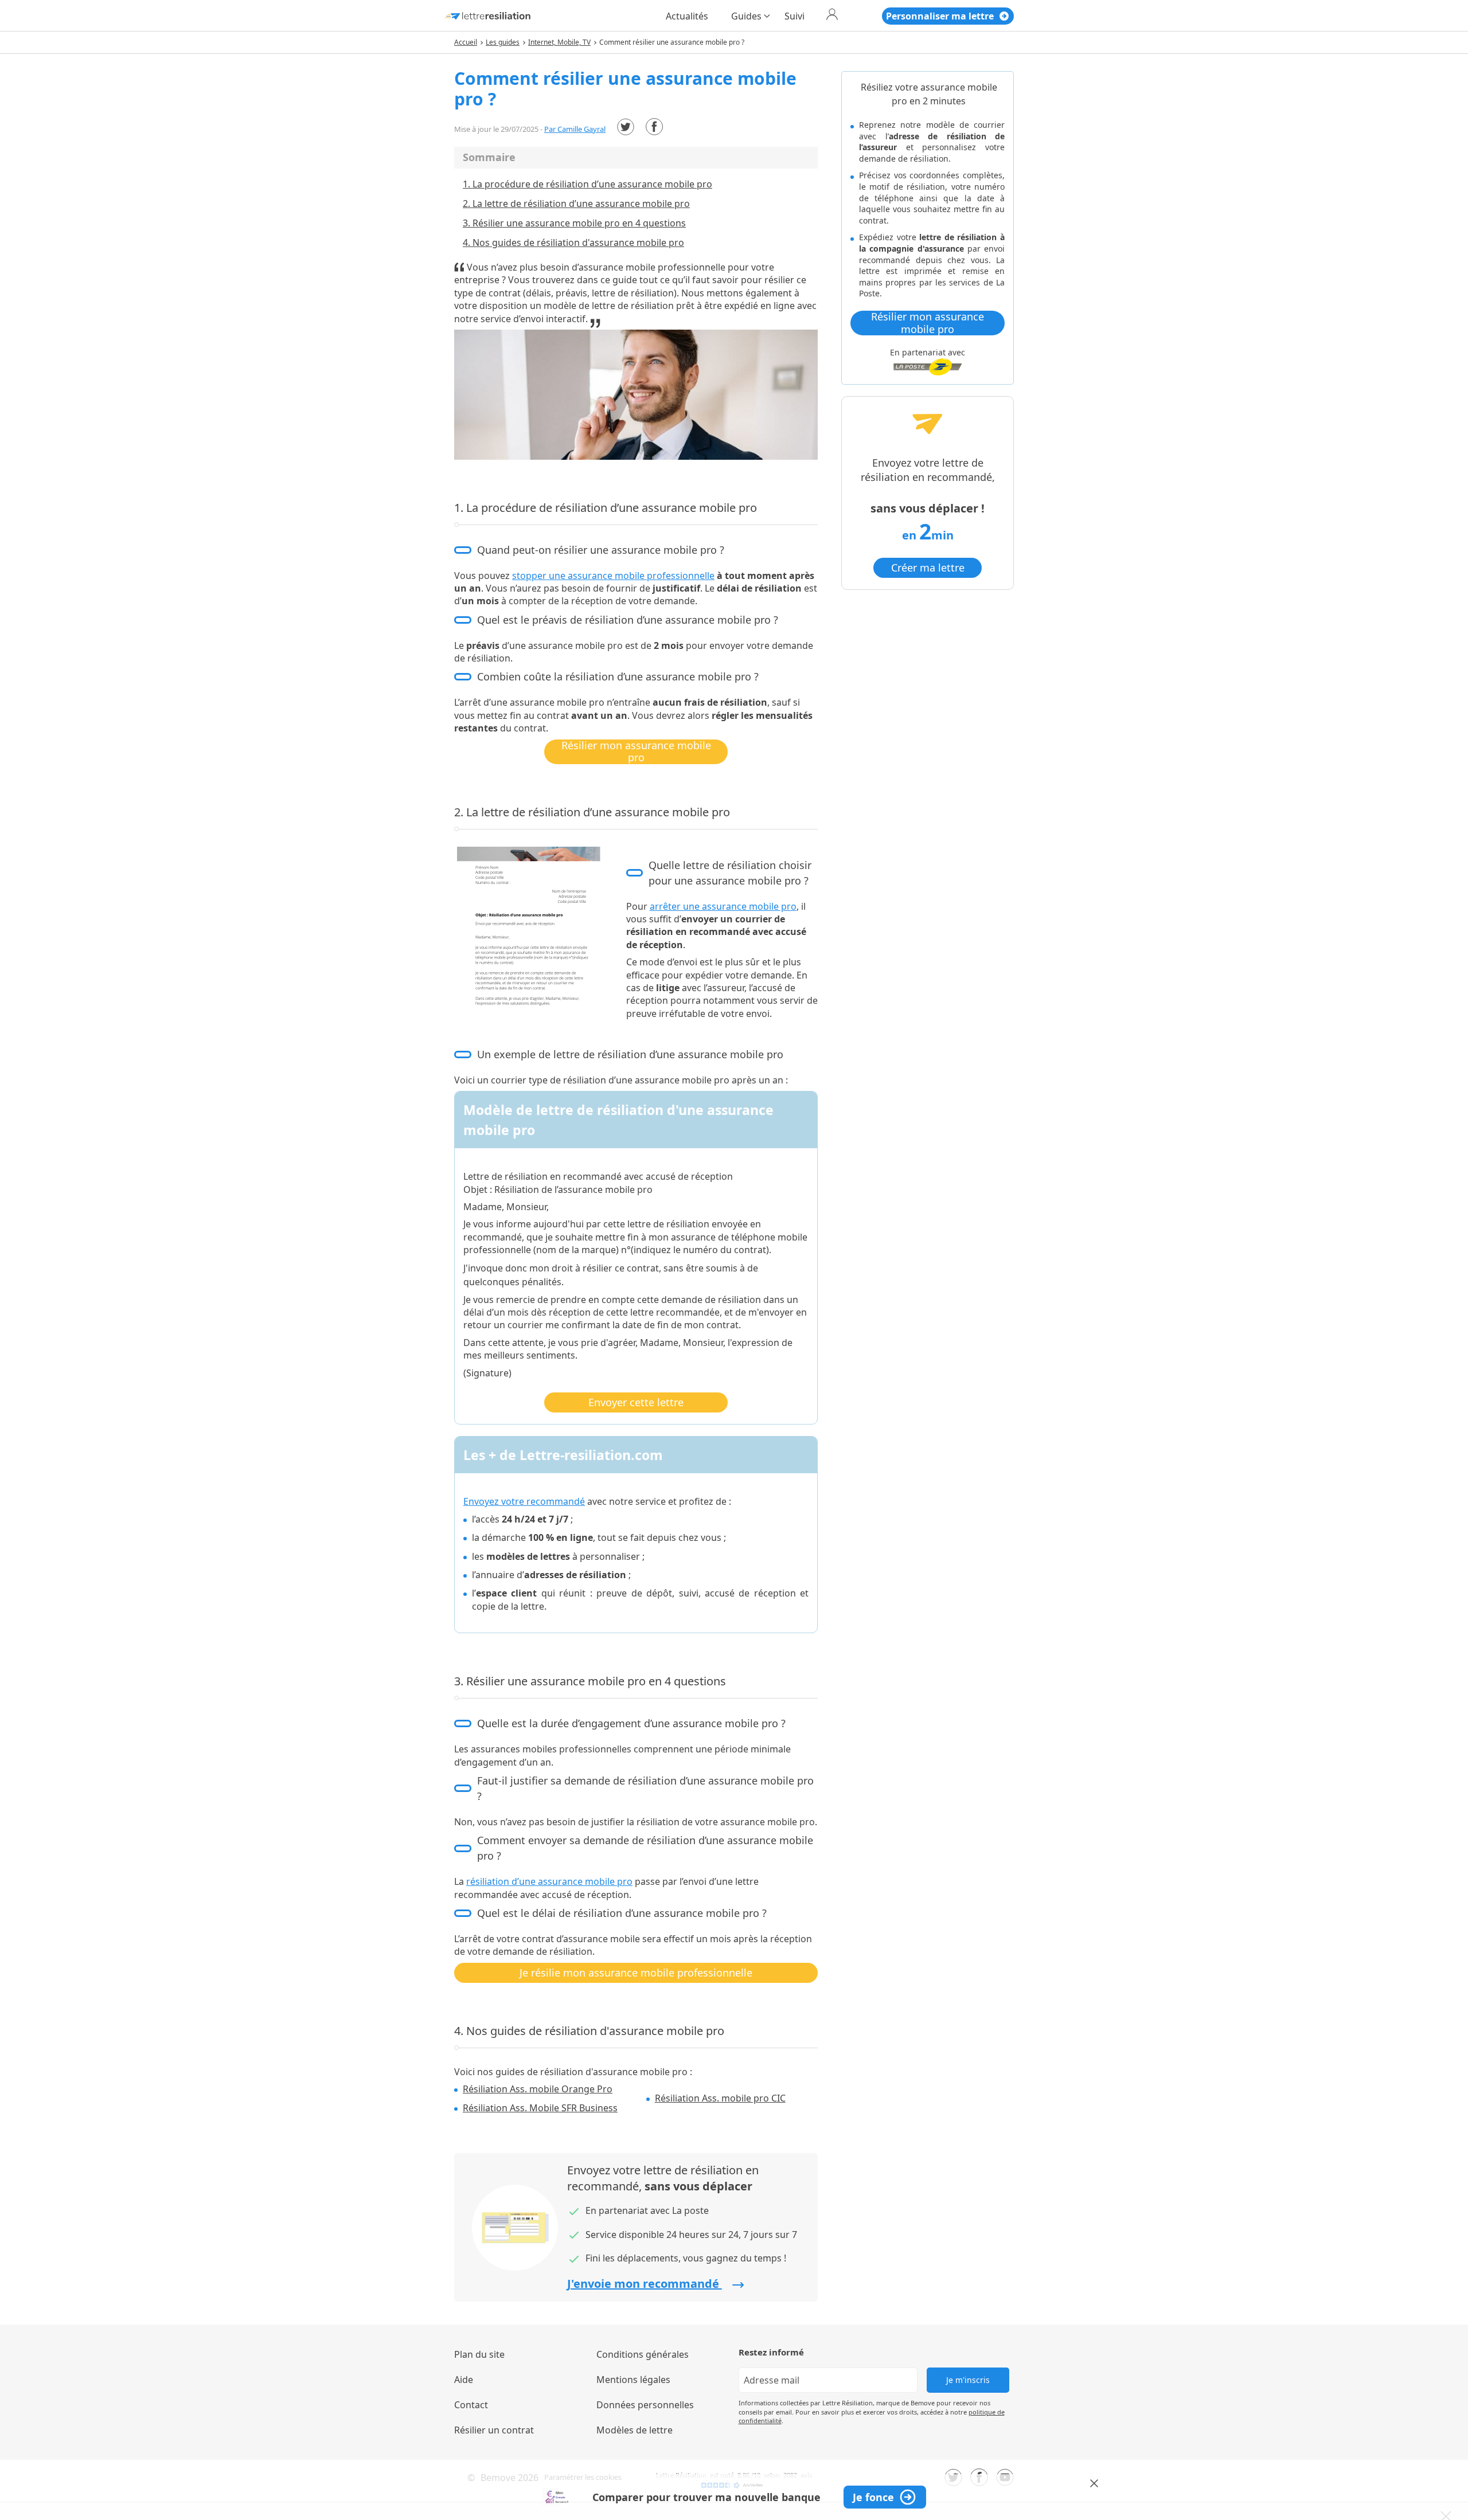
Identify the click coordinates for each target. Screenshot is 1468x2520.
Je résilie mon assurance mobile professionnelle (636, 1973)
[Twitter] (626, 127)
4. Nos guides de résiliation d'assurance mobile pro (573, 242)
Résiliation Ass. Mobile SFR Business (540, 2108)
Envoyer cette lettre (636, 1402)
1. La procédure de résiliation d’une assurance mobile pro (587, 184)
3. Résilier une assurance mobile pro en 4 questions (574, 223)
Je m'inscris (968, 2380)
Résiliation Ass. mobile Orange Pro (538, 2089)
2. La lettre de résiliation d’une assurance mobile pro (576, 204)
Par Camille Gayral (575, 129)
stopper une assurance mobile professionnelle (613, 576)
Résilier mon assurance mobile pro (636, 752)
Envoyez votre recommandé (524, 1501)
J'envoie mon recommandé (645, 2284)
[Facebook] (654, 127)
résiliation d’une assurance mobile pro (549, 1881)
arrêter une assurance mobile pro (723, 906)
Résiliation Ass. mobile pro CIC (720, 2098)
